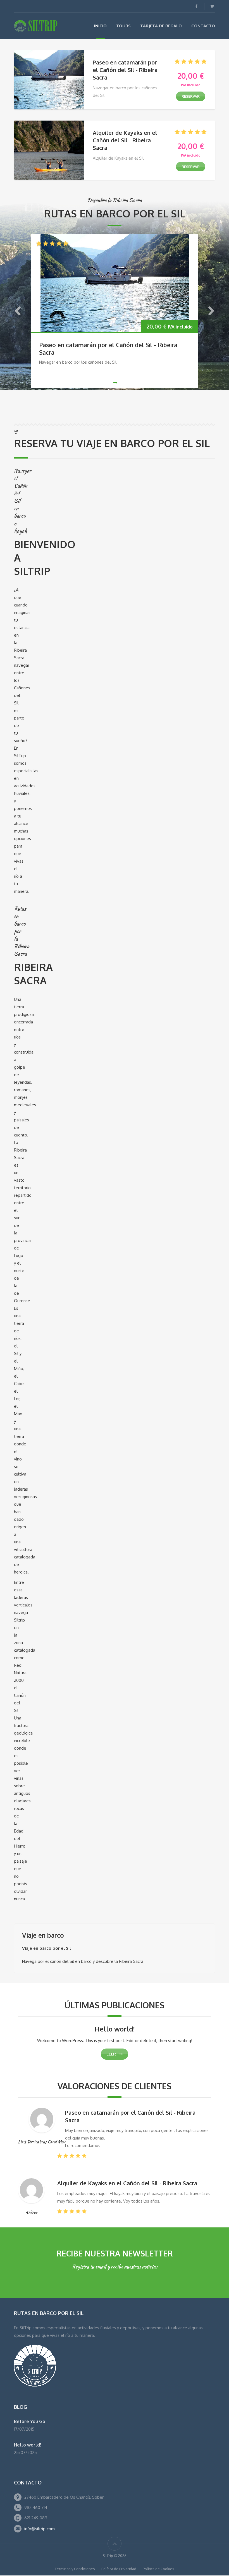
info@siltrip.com (40, 2529)
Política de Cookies (158, 2569)
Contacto (203, 26)
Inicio (100, 26)
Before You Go (30, 2421)
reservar (191, 96)
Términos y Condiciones (75, 2569)
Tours (123, 26)
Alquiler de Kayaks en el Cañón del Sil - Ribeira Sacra (125, 140)
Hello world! (115, 2029)
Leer (111, 2054)
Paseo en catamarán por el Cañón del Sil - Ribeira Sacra (125, 70)
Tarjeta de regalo (161, 26)
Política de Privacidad (119, 2569)
